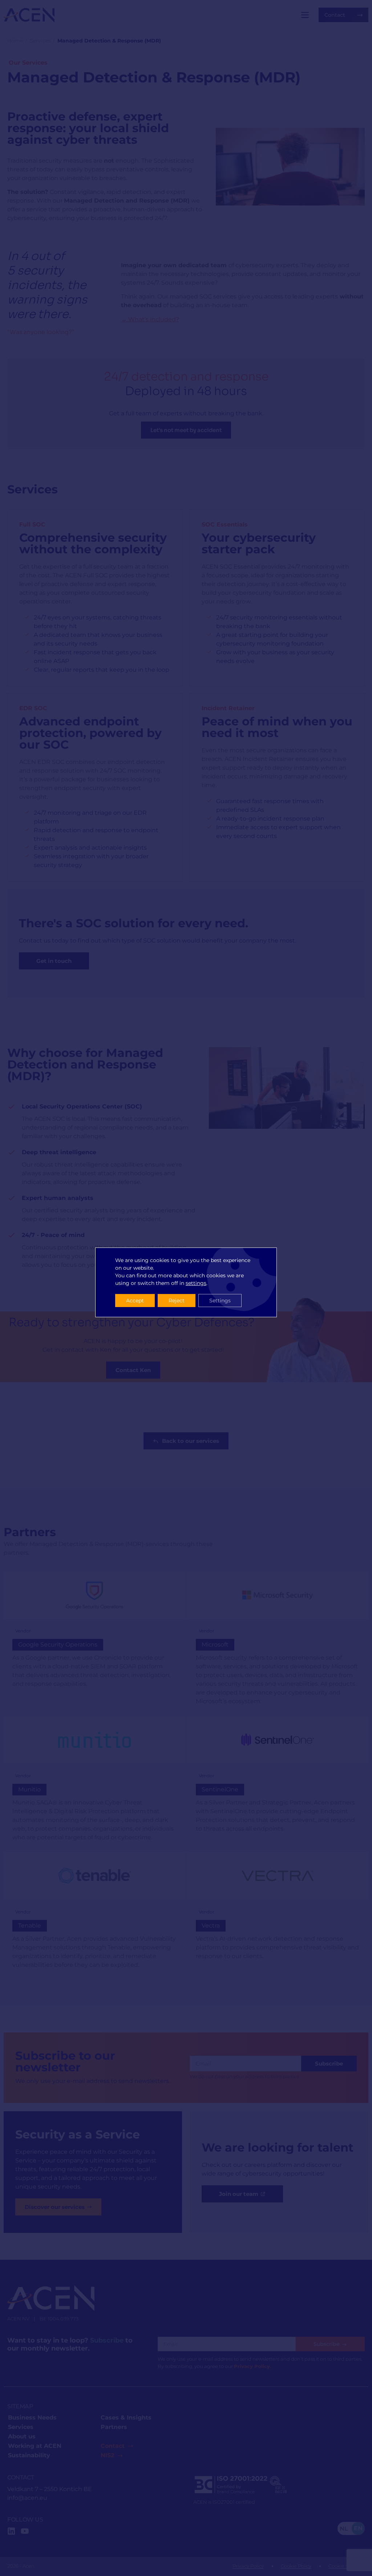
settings (196, 1283)
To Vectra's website (278, 1915)
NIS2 (107, 2455)
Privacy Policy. (252, 2366)
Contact (113, 2446)
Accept (135, 1301)
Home (15, 41)
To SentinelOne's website (278, 1783)
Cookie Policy (296, 2566)
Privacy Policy (248, 2566)
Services (40, 41)
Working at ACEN (35, 2446)
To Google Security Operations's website (94, 1643)
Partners (114, 2427)
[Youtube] (25, 2531)
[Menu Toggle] (305, 15)
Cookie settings (346, 2566)
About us (22, 2436)
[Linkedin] (11, 2531)
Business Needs (32, 2418)
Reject (177, 1301)
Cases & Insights (126, 2418)
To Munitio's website (94, 1783)
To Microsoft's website (278, 1643)
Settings (220, 1301)
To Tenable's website (94, 1915)
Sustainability (29, 2455)
